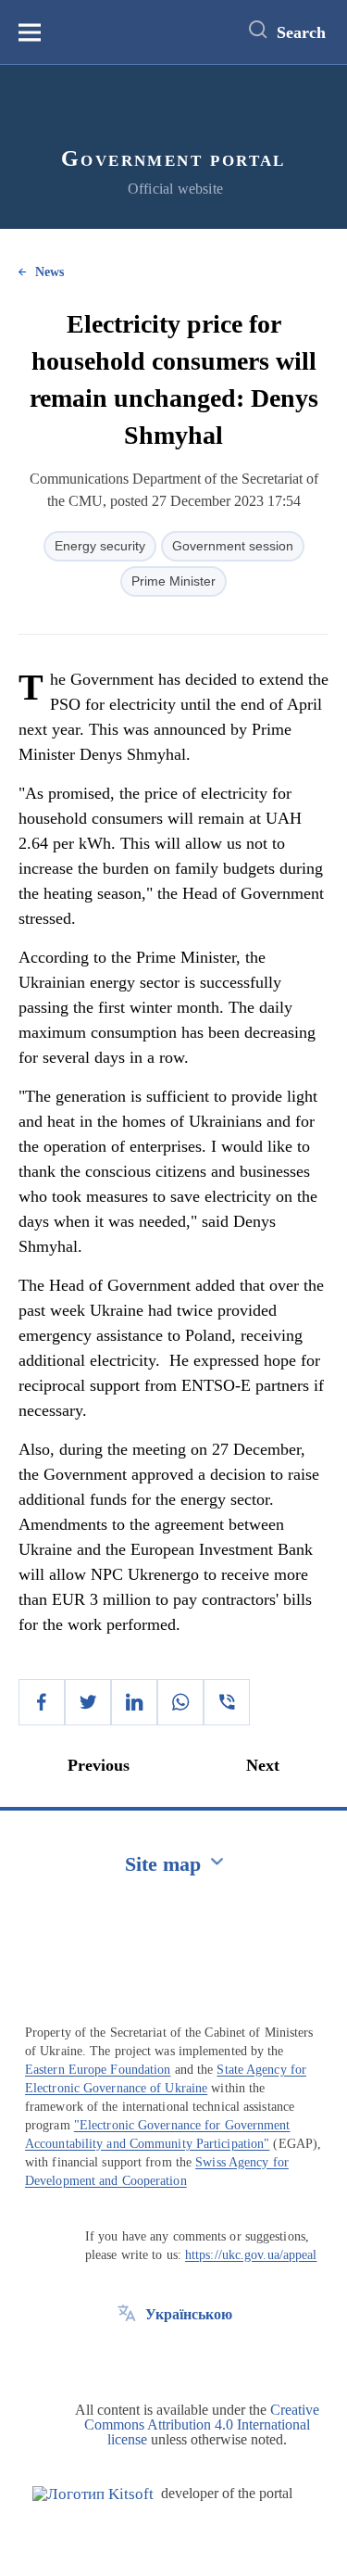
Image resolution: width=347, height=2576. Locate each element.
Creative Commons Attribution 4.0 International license (202, 2424)
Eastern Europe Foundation (98, 2070)
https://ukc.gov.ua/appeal (251, 2255)
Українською (189, 2314)
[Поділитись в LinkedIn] (134, 1702)
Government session (233, 546)
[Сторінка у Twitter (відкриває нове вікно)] (127, 2356)
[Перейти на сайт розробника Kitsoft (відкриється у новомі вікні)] (93, 2494)
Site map (163, 1864)
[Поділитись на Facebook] (42, 1702)
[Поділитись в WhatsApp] (180, 1702)
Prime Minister (173, 581)
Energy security (100, 546)
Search (301, 32)
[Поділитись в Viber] (227, 1702)
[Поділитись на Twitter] (88, 1702)
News (50, 272)
